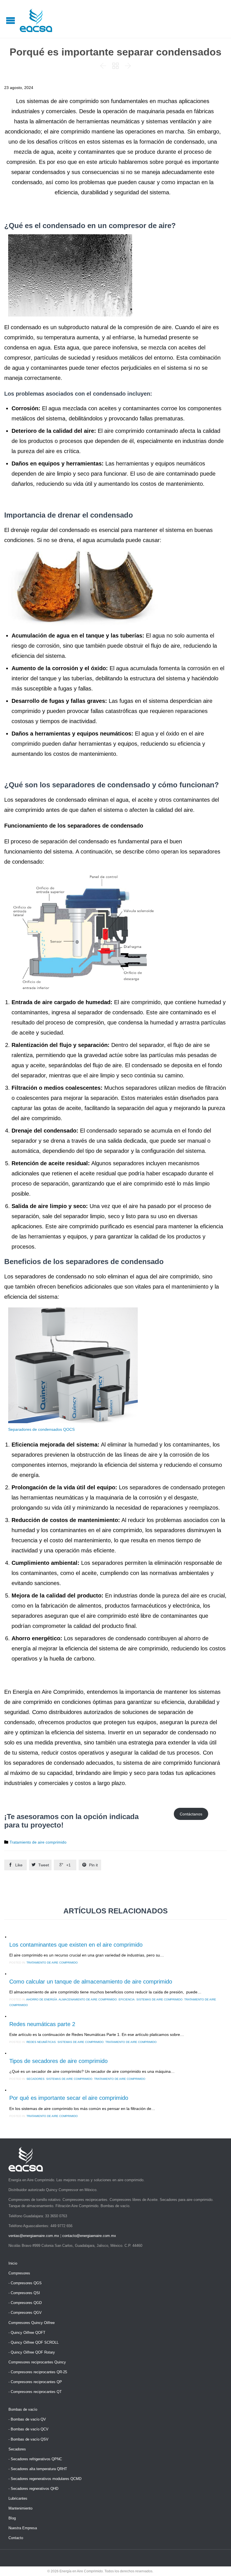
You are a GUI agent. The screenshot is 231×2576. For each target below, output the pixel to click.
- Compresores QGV (25, 2313)
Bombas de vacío (23, 2409)
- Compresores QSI (24, 2293)
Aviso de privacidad (169, 2571)
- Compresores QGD (25, 2303)
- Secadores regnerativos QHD (33, 2489)
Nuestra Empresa (23, 2528)
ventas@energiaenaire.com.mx (34, 2236)
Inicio (13, 2263)
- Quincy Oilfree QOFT (27, 2333)
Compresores (19, 2273)
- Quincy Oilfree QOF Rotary (32, 2352)
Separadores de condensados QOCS (41, 1429)
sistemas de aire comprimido (159, 1999)
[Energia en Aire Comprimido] (36, 20)
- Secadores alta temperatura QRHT (38, 2469)
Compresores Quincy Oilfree (32, 2323)
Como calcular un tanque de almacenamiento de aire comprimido (91, 1982)
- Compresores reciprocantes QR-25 (38, 2372)
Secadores (35, 2079)
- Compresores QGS (25, 2283)
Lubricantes (18, 2498)
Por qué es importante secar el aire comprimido (69, 2098)
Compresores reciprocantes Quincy (37, 2362)
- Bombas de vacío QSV (28, 2439)
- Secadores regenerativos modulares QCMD (45, 2479)
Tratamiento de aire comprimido (38, 1842)
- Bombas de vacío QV (27, 2419)
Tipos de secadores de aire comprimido (58, 2061)
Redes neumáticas (41, 2042)
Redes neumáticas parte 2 (42, 2024)
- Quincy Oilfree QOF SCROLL (34, 2342)
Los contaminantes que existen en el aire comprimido (76, 1945)
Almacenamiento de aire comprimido (88, 1999)
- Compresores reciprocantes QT (35, 2392)
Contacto (16, 2538)
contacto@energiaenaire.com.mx (89, 2236)
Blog (12, 2518)
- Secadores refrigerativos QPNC (35, 2459)
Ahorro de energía (42, 1999)
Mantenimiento (20, 2508)
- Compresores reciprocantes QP (35, 2382)
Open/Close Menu (11, 20)
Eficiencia (127, 1999)
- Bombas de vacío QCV (28, 2429)
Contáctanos (191, 1814)
